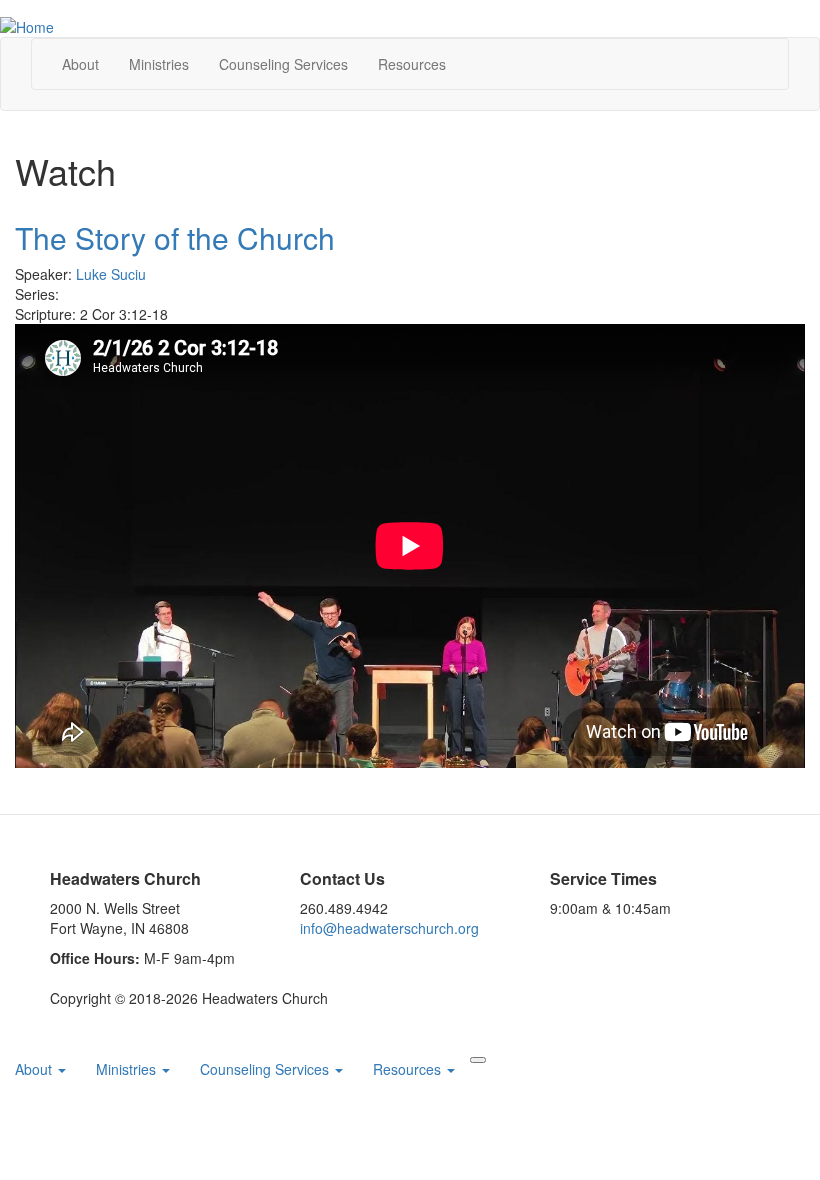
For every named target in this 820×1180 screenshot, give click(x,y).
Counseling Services (266, 1069)
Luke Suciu (111, 274)
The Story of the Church (175, 237)
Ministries (159, 64)
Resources (412, 64)
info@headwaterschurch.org (389, 928)
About (80, 64)
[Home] (27, 25)
